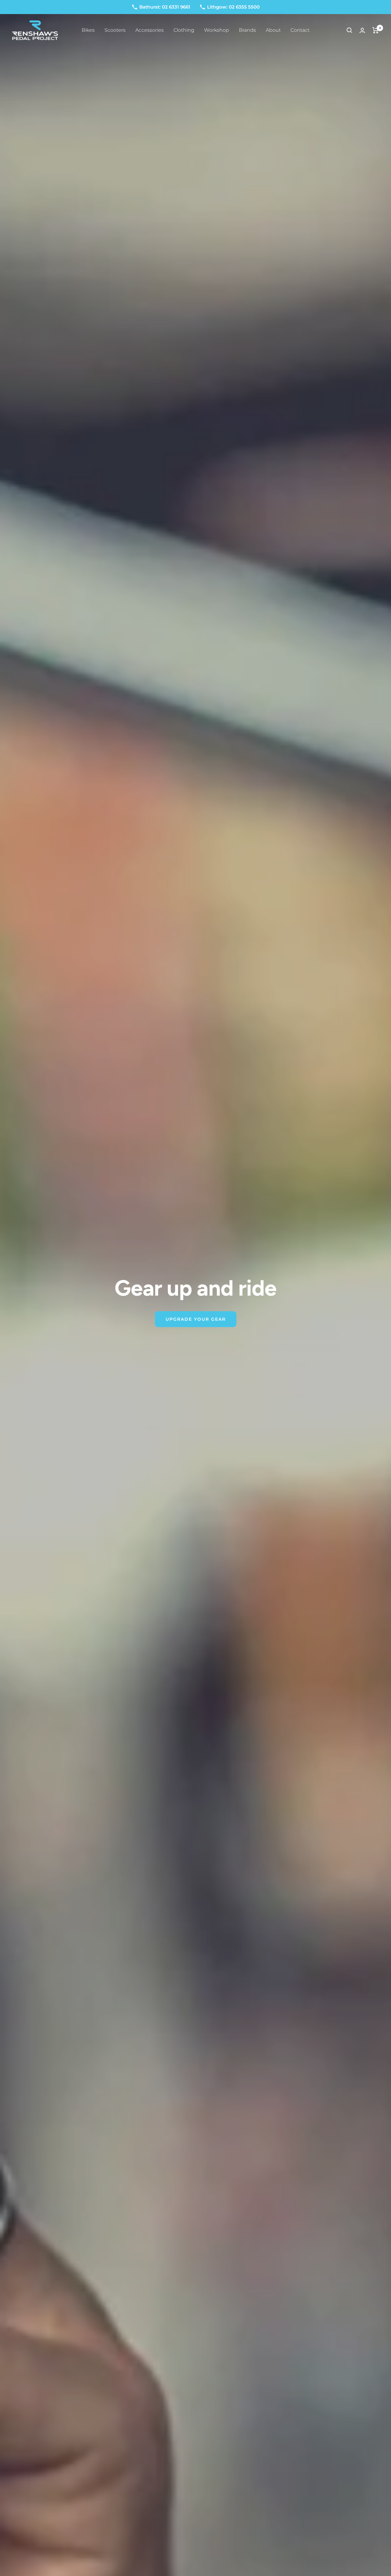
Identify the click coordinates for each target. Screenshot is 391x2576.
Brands (247, 30)
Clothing (184, 30)
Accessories (150, 30)
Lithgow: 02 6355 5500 (233, 7)
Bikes (88, 30)
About (273, 30)
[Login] (362, 30)
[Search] (349, 30)
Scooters (115, 30)
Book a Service (195, 1330)
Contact (300, 30)
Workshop (217, 30)
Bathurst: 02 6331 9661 (165, 7)
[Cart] (376, 30)
